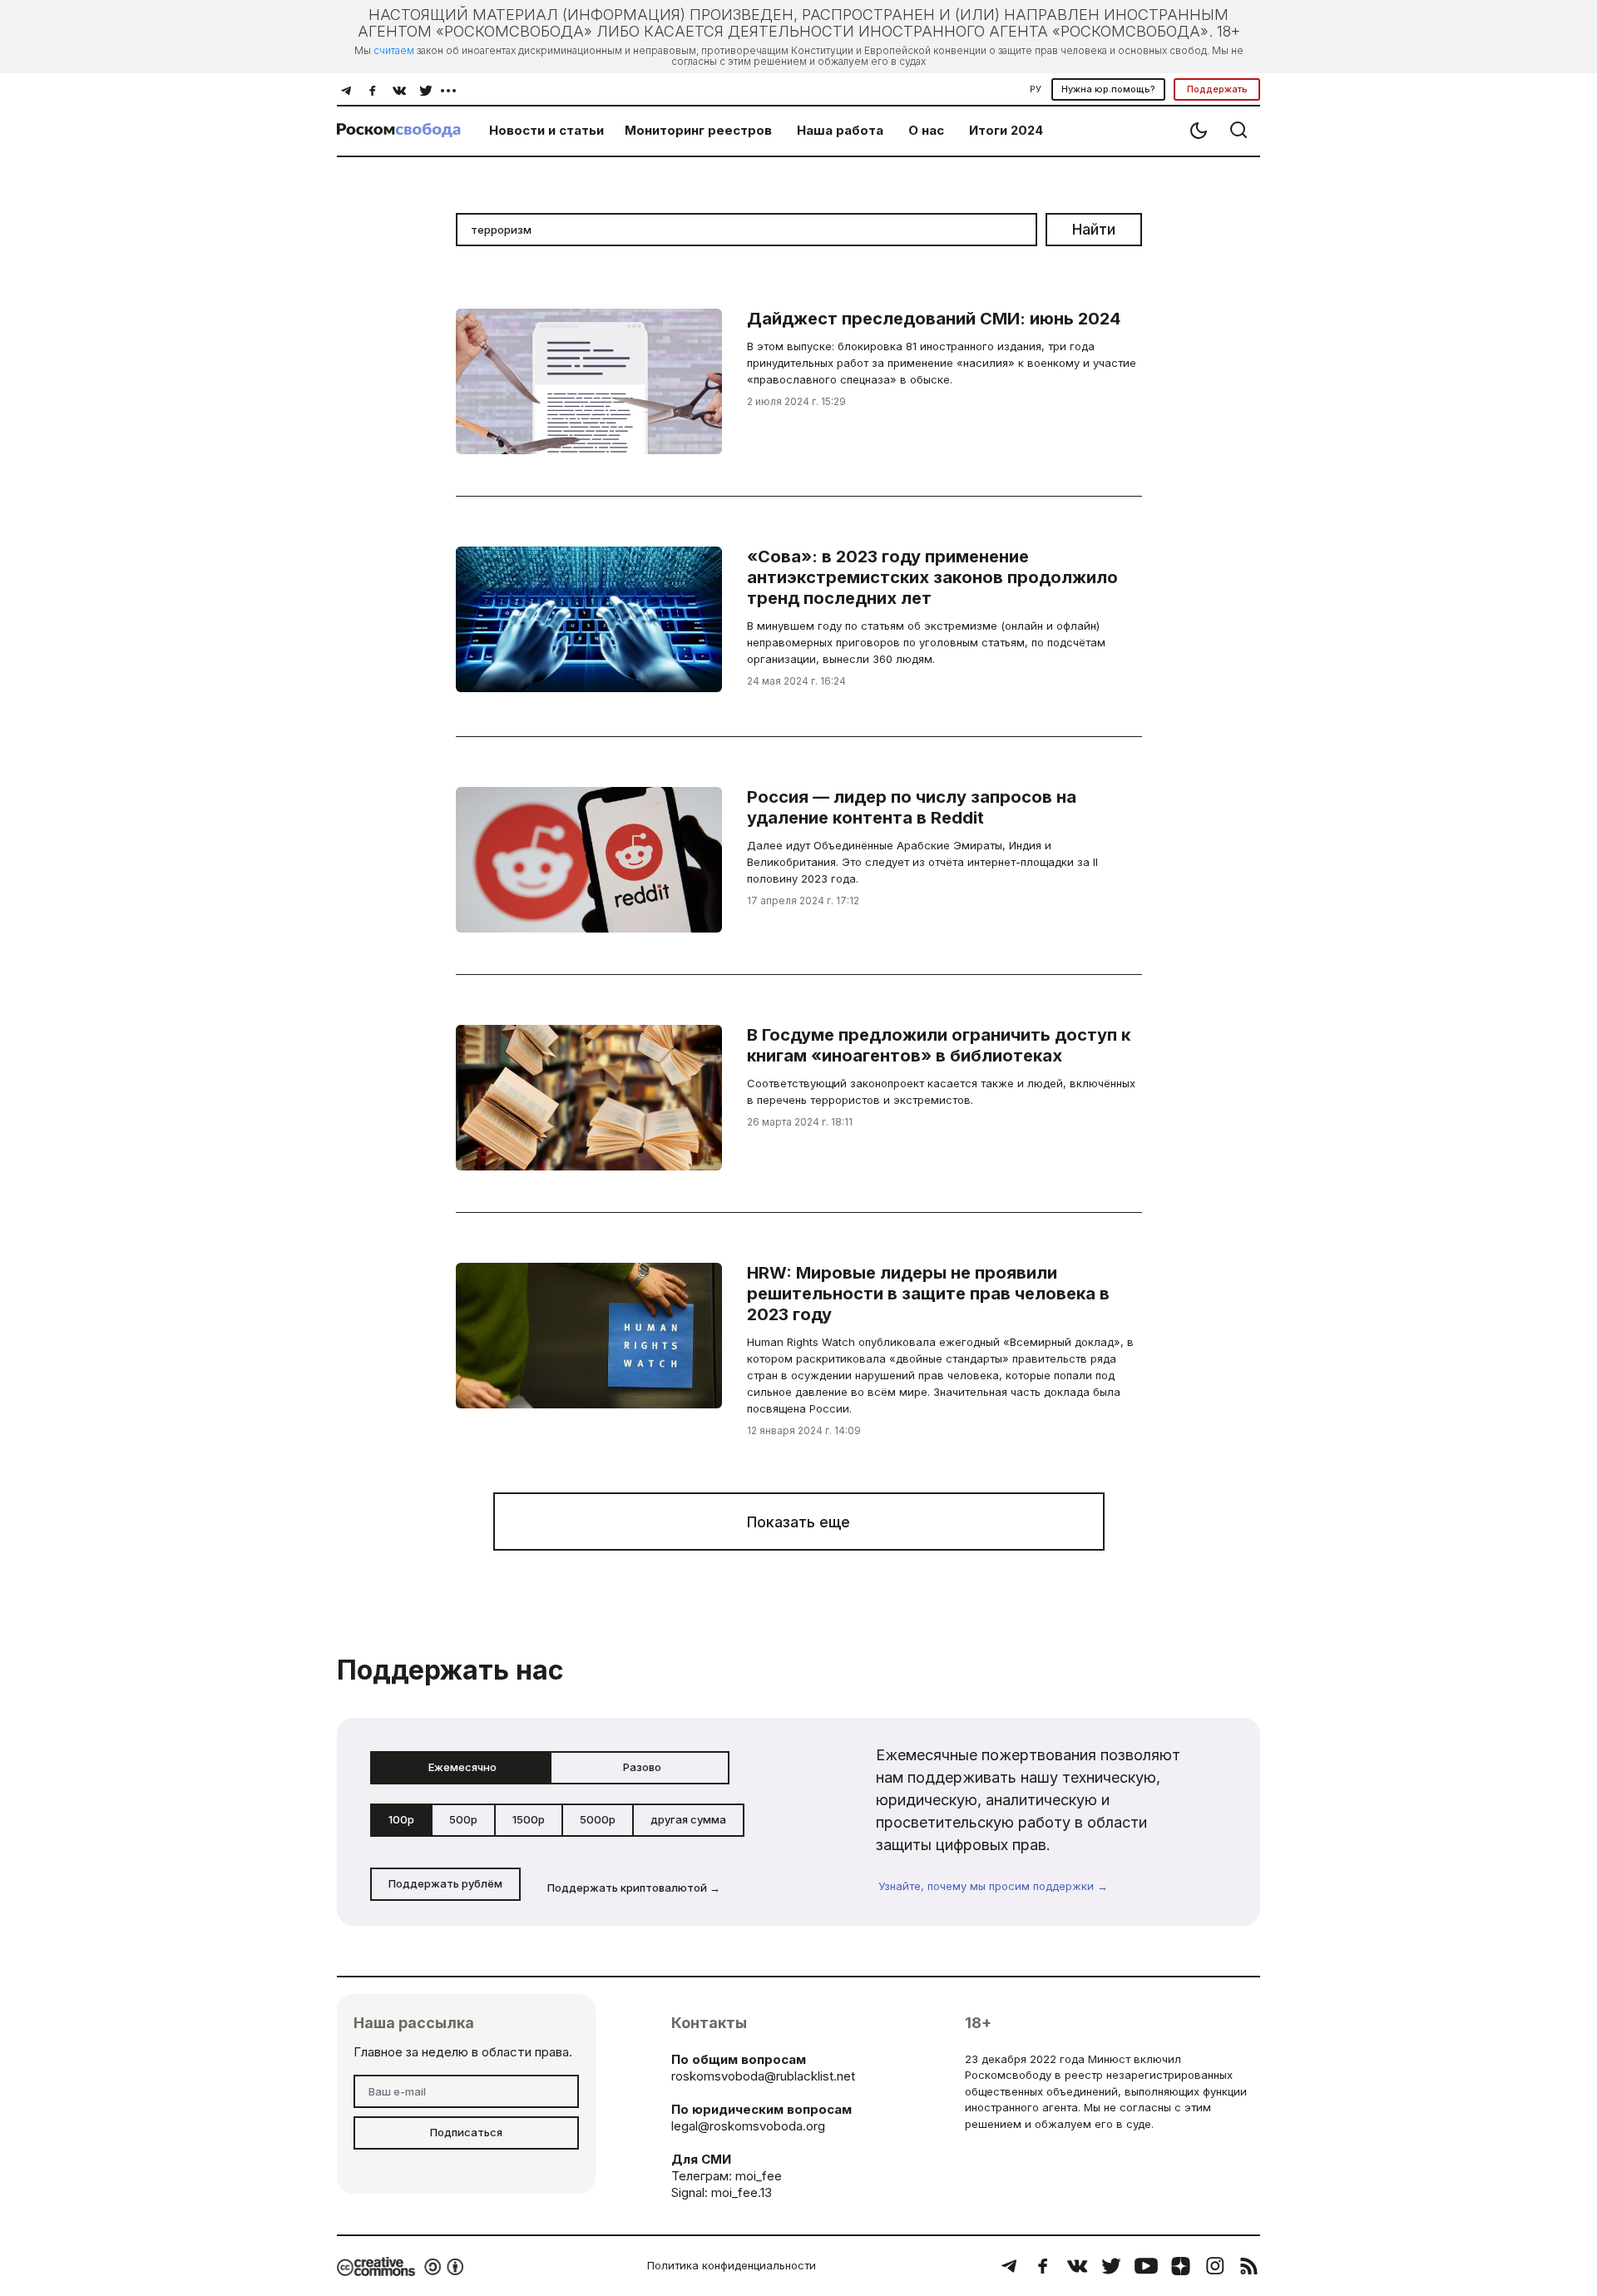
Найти (1094, 229)
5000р (598, 1819)
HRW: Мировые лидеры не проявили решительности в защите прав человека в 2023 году (928, 1294)
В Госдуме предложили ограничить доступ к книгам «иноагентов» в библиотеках (939, 1045)
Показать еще (798, 1522)
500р (463, 1819)
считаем (394, 50)
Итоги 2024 (1006, 130)
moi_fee (759, 2176)
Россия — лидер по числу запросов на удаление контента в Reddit (912, 807)
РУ (1036, 89)
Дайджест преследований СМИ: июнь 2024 (934, 319)
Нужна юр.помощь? (1108, 89)
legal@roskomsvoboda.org (748, 2126)
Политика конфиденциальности (732, 2265)
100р (401, 1819)
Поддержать (1217, 89)
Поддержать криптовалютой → (634, 1888)
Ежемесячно (462, 1767)
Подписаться (466, 2132)
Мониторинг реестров (698, 130)
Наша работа (840, 130)
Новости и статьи (546, 130)
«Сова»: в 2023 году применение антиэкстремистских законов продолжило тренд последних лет (932, 577)
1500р (529, 1819)
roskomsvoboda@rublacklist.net (763, 2076)
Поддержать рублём (445, 1883)
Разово (642, 1767)
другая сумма (688, 1819)
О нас (926, 130)
